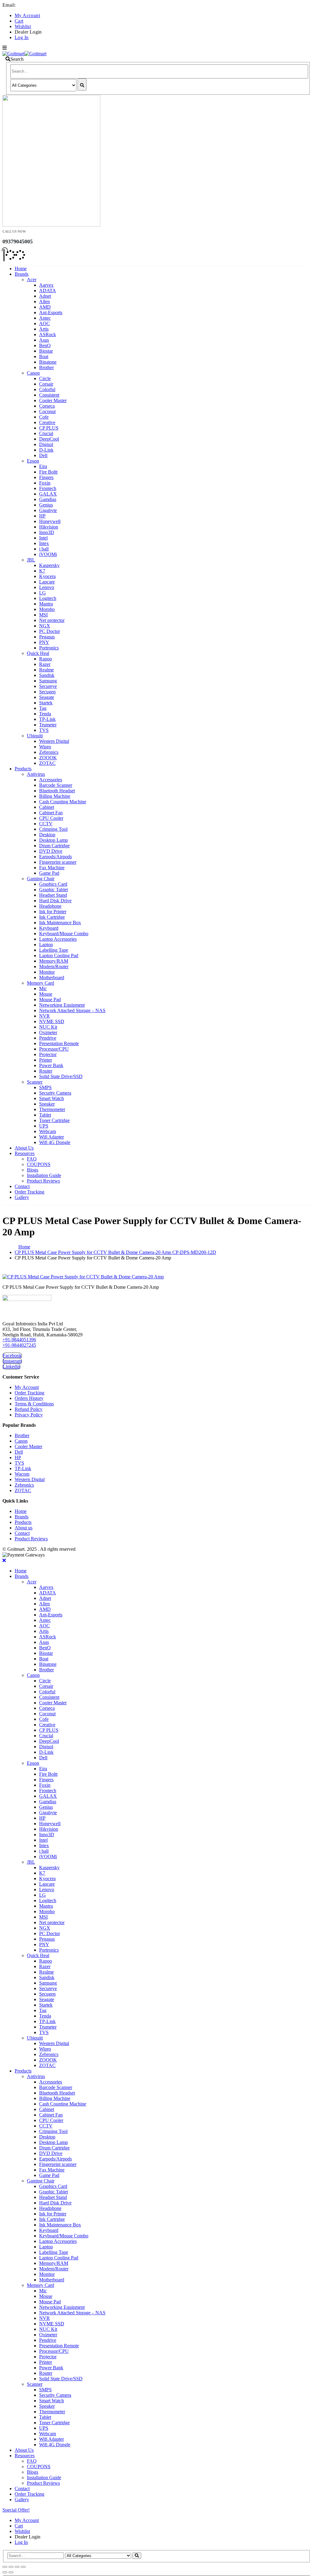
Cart (19, 21)
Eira (43, 466)
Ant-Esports (51, 312)
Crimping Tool (53, 829)
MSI (43, 615)
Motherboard (52, 977)
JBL (31, 560)
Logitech (48, 598)
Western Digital (54, 741)
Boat (44, 356)
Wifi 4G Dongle (55, 1142)
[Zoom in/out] (23, 2567)
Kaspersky (49, 565)
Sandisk (47, 675)
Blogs (33, 1170)
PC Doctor (50, 631)
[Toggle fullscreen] (17, 2567)
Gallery (22, 1197)
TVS (44, 730)
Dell (43, 455)
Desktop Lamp (53, 840)
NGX (45, 626)
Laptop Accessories (58, 939)
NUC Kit (48, 1027)
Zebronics (49, 752)
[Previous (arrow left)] (5, 2572)
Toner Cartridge (54, 1120)
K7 (42, 571)
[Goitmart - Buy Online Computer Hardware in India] (24, 53)
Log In (22, 37)
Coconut (47, 411)
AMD (45, 307)
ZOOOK (48, 758)
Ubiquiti (35, 736)
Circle (45, 378)
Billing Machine (55, 796)
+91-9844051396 (19, 1340)
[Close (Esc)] (5, 2567)
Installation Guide (44, 1175)
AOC (44, 323)
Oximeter (48, 1032)
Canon (33, 373)
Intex (44, 543)
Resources (25, 1153)
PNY (44, 642)
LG (42, 593)
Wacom (22, 1474)
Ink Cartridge (52, 917)
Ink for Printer (53, 912)
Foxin (45, 483)
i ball (44, 549)
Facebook (12, 1355)
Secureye (48, 686)
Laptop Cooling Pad (59, 956)
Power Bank (51, 1065)
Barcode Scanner (56, 785)
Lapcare (47, 582)
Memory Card (41, 983)
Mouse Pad (50, 999)
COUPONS (39, 1164)
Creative (47, 422)
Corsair (46, 384)
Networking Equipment (62, 1005)
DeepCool (49, 439)
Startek (46, 703)
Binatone (48, 362)
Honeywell (50, 521)
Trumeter (48, 725)
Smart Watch (52, 1098)
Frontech (48, 488)
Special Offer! (16, 2510)
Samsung (48, 681)
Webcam (48, 1131)
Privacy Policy (29, 1415)
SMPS (45, 1087)
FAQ (32, 1159)
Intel (43, 538)
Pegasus (47, 637)
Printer (46, 1060)
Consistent (49, 395)
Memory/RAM (54, 961)
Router (46, 1071)
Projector (48, 1054)
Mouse (46, 994)
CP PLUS (49, 428)
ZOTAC (47, 763)
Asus (44, 340)
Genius (46, 505)
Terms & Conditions (34, 1404)
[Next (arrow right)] (11, 2572)
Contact (22, 1186)
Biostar (46, 351)
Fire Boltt (48, 472)
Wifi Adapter (52, 1137)
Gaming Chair (41, 879)
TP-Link (47, 719)
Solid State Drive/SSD (61, 1076)
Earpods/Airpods (55, 857)
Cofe (44, 417)
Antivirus (36, 774)
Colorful (47, 389)
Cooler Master (53, 400)
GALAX (48, 494)
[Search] (82, 85)
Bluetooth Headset (57, 791)
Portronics (49, 648)
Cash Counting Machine (63, 802)
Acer (32, 280)
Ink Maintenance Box (60, 923)
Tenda (45, 714)
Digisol (46, 444)
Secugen (47, 692)
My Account (27, 15)
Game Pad (49, 873)
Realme (46, 670)
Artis (44, 329)
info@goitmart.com (37, 5)
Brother (46, 367)
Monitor (47, 972)
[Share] (11, 2567)
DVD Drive (51, 851)
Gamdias (48, 499)
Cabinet (47, 807)
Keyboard (49, 928)
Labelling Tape (54, 950)
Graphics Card (53, 884)
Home (21, 269)
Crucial (46, 433)
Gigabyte (48, 510)
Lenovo (47, 587)
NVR (44, 1016)
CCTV (46, 824)
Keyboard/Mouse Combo (64, 934)
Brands (22, 274)
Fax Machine (52, 868)
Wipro (45, 747)
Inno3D (47, 532)
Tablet (45, 1115)
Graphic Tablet (53, 890)
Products (23, 769)
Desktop (47, 835)
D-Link (46, 450)
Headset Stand (53, 895)
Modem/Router (54, 966)
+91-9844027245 (19, 1345)
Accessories (51, 780)
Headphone (50, 906)
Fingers (46, 477)
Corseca (47, 406)
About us (24, 1528)
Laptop (46, 945)
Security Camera (55, 1093)
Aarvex (46, 285)
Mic (43, 988)
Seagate (47, 697)
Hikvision (49, 527)
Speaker (47, 1104)
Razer (45, 664)
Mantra (46, 604)
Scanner (35, 1082)
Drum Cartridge (54, 846)
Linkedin (11, 1366)
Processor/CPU (54, 1049)
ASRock (48, 334)
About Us (24, 1148)
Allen (44, 302)
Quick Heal (38, 653)
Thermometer (52, 1109)
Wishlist (23, 26)
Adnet (45, 296)
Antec (45, 318)
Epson (33, 461)
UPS (44, 1126)
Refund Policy (29, 1409)
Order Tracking (29, 1192)
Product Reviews (43, 1181)
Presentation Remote (59, 1043)
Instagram (12, 1361)
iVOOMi (48, 554)
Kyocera (47, 576)
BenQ (45, 345)
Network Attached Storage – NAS (72, 1010)
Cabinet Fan (51, 813)
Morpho (47, 609)
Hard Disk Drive (55, 901)
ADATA (48, 291)
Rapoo (46, 659)
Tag (43, 708)
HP (42, 516)
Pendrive (48, 1038)
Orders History (29, 1398)
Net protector (52, 620)
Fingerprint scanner (58, 862)
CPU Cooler (51, 818)
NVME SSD (52, 1021)
